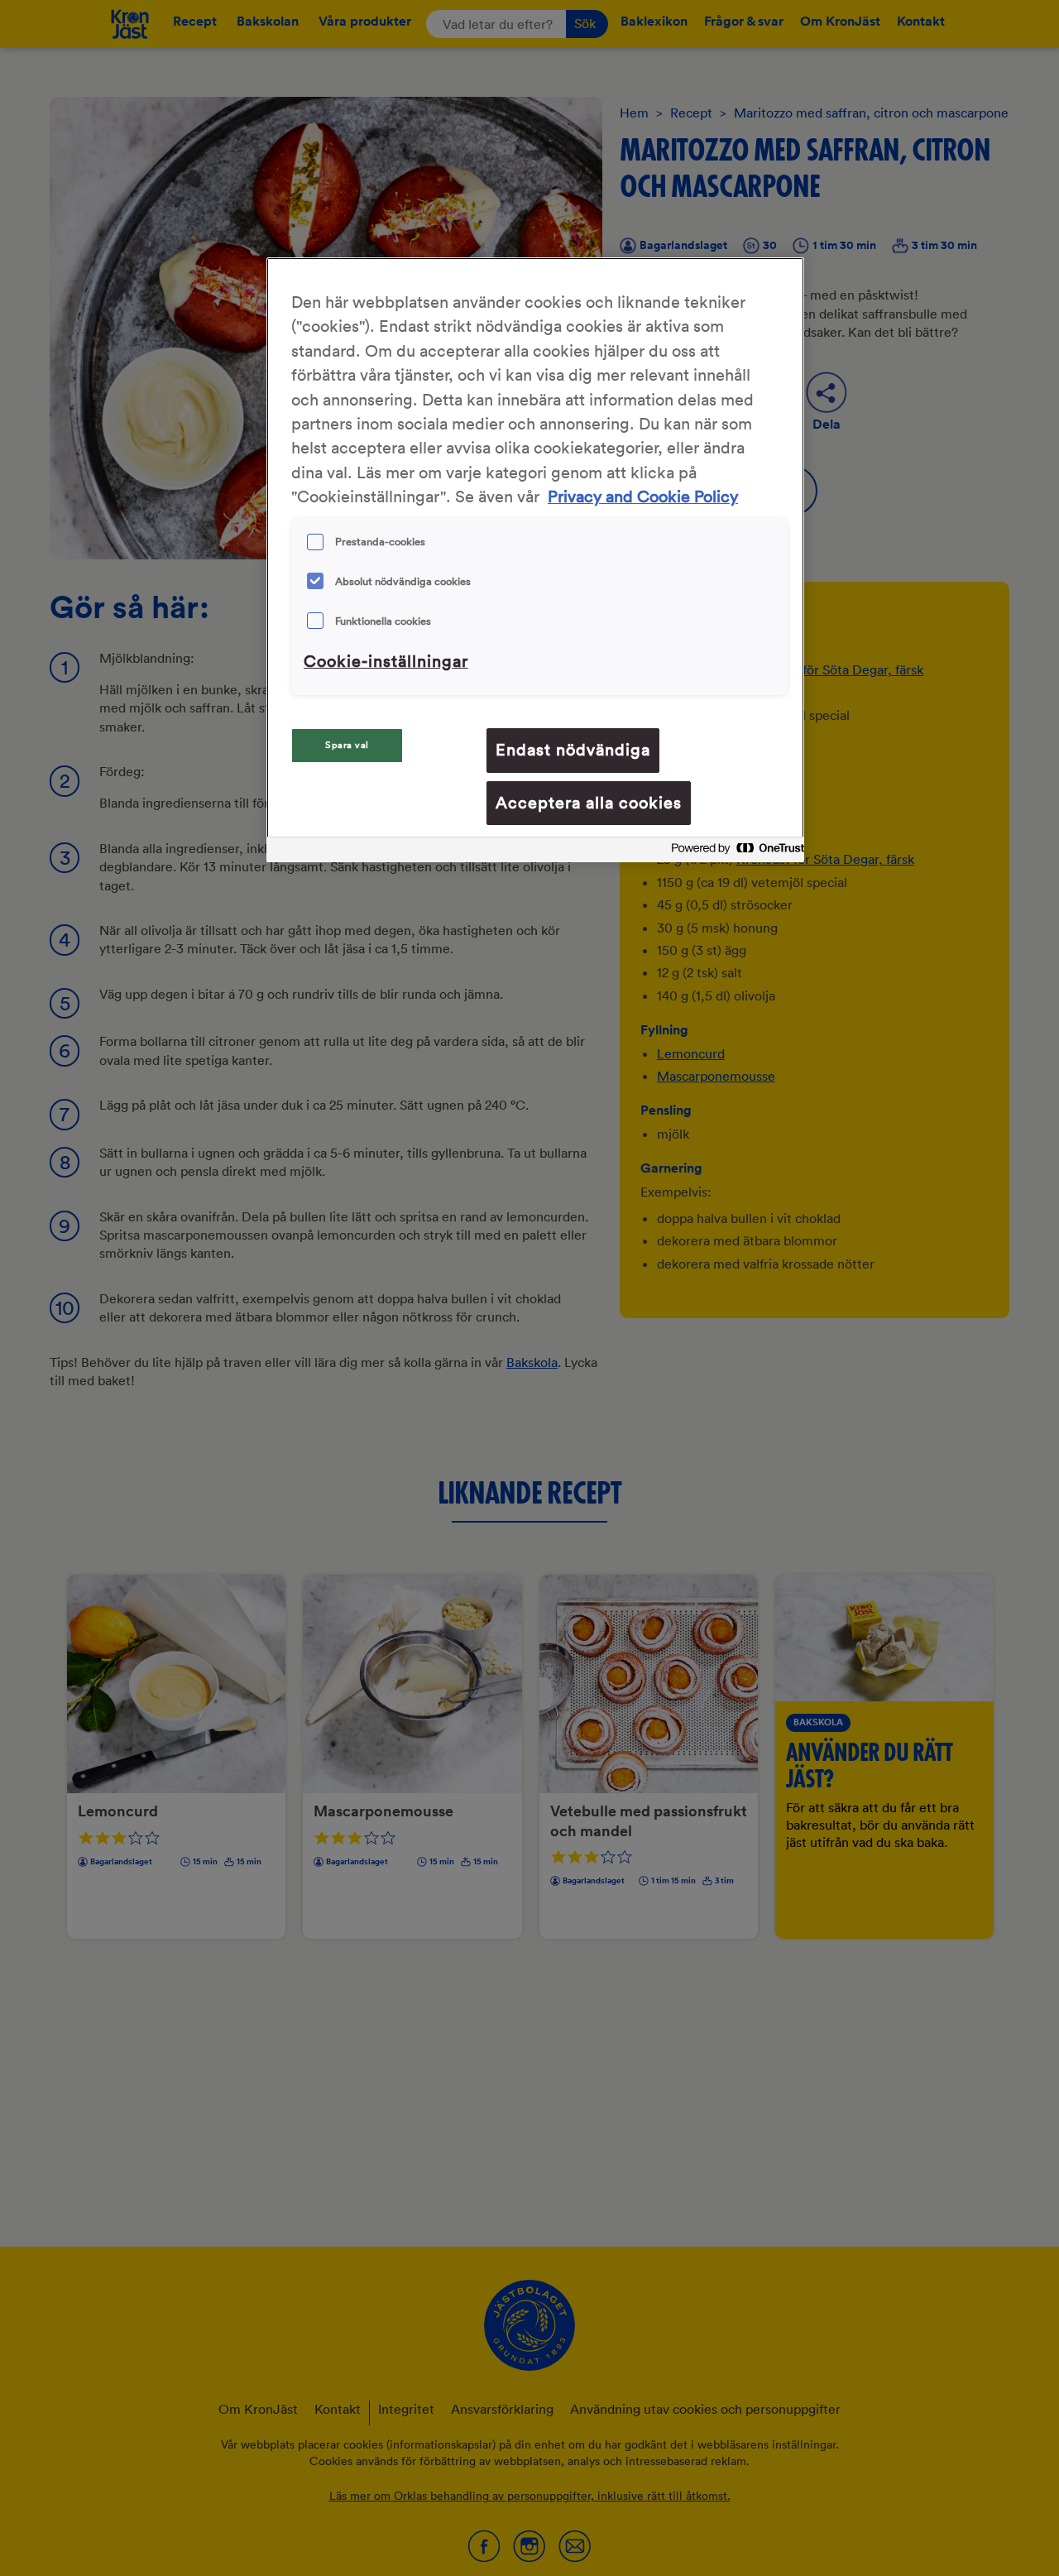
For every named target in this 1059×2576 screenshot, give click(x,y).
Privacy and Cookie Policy (643, 496)
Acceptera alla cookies (589, 803)
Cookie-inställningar (386, 661)
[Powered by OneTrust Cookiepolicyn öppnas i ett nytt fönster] (733, 852)
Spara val (347, 745)
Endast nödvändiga (573, 750)
